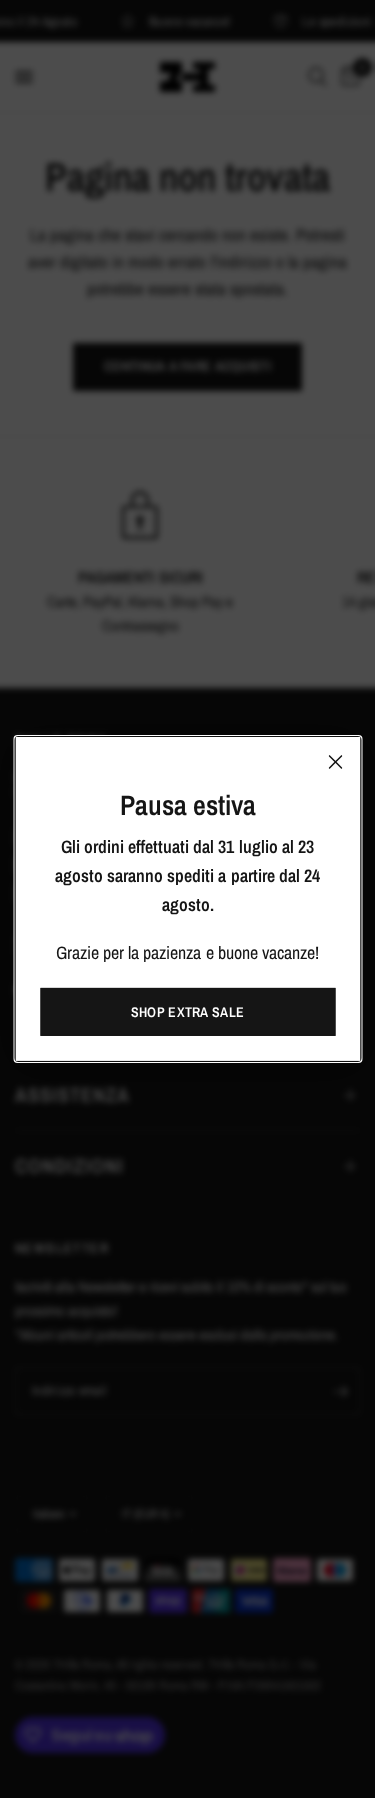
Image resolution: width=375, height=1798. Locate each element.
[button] (187, 1012)
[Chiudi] (335, 762)
